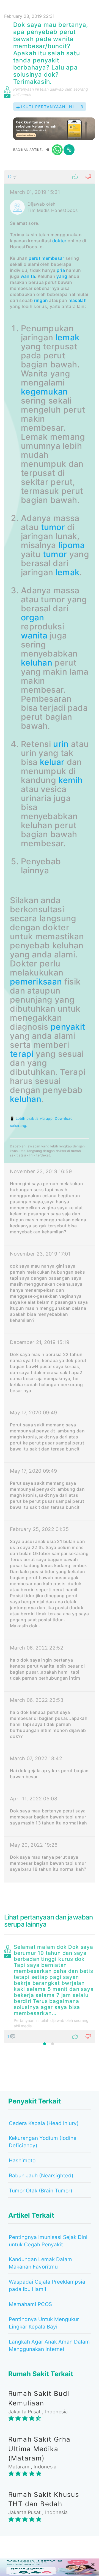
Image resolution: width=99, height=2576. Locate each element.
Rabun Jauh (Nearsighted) (41, 2176)
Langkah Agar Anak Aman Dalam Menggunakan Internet (49, 2345)
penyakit (68, 1027)
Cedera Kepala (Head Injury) (44, 2123)
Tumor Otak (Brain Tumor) (41, 2191)
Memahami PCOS (30, 2304)
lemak (68, 337)
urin (61, 744)
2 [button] (53, 2044)
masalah (78, 300)
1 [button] (45, 2044)
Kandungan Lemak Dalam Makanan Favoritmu (40, 2263)
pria (61, 270)
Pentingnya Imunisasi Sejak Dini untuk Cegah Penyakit (48, 2241)
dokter (59, 241)
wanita (28, 276)
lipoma (72, 545)
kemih (70, 780)
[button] (50, 177)
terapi (22, 1054)
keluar (52, 762)
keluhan (37, 663)
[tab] (50, 1026)
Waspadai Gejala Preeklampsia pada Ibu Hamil (47, 2286)
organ (33, 617)
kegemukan (44, 392)
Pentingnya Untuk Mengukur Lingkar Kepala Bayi (44, 2323)
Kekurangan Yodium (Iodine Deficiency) (43, 2142)
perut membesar (46, 258)
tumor (53, 527)
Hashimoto (22, 2161)
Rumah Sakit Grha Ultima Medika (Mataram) (39, 2449)
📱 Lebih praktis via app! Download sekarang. (41, 1122)
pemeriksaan (36, 982)
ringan (41, 300)
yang (62, 276)
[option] (50, 1993)
